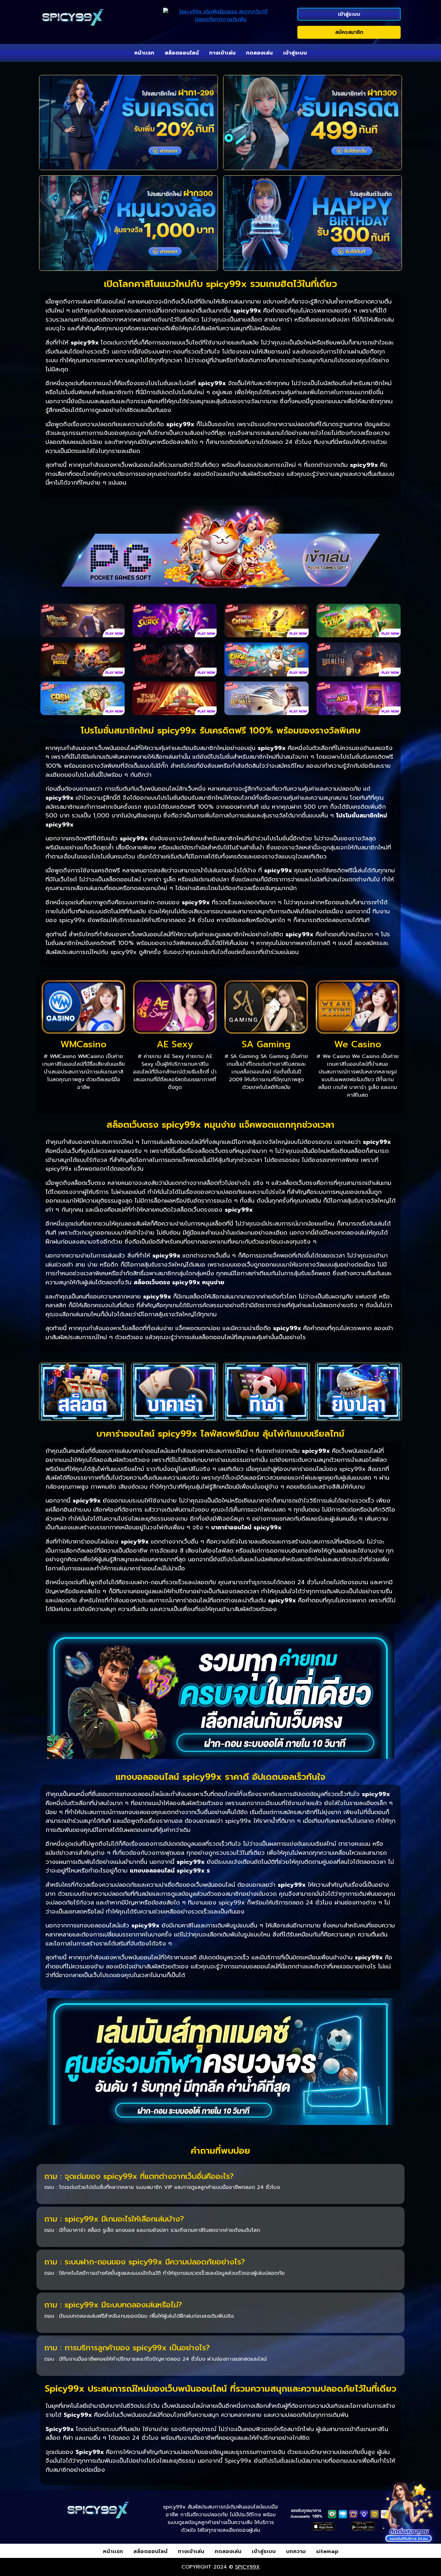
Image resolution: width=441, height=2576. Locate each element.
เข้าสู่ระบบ (349, 14)
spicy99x (247, 2567)
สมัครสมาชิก (349, 32)
